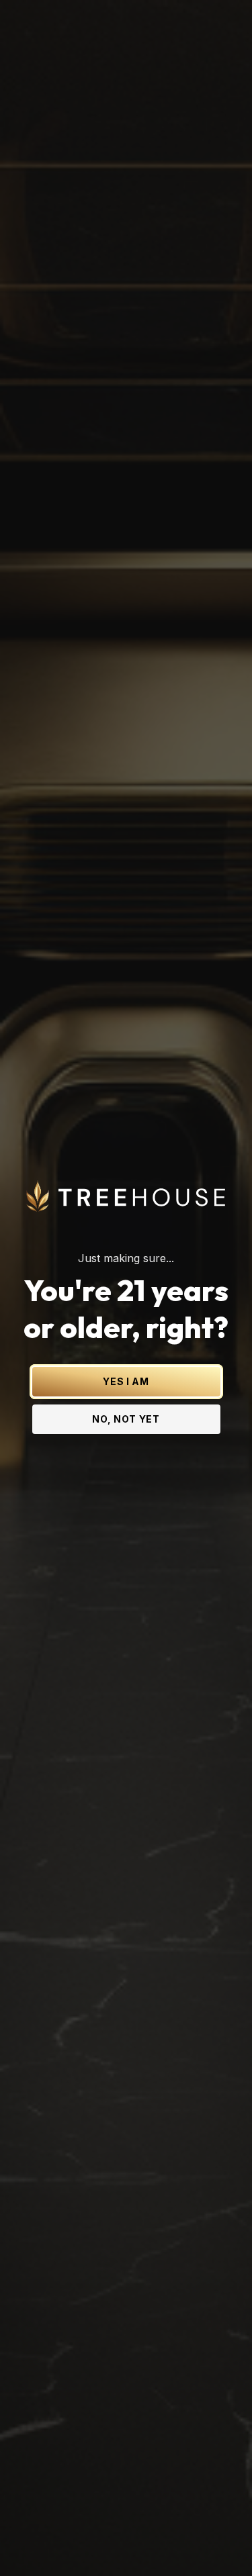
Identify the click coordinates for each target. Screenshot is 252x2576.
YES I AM (126, 1381)
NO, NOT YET (126, 1419)
